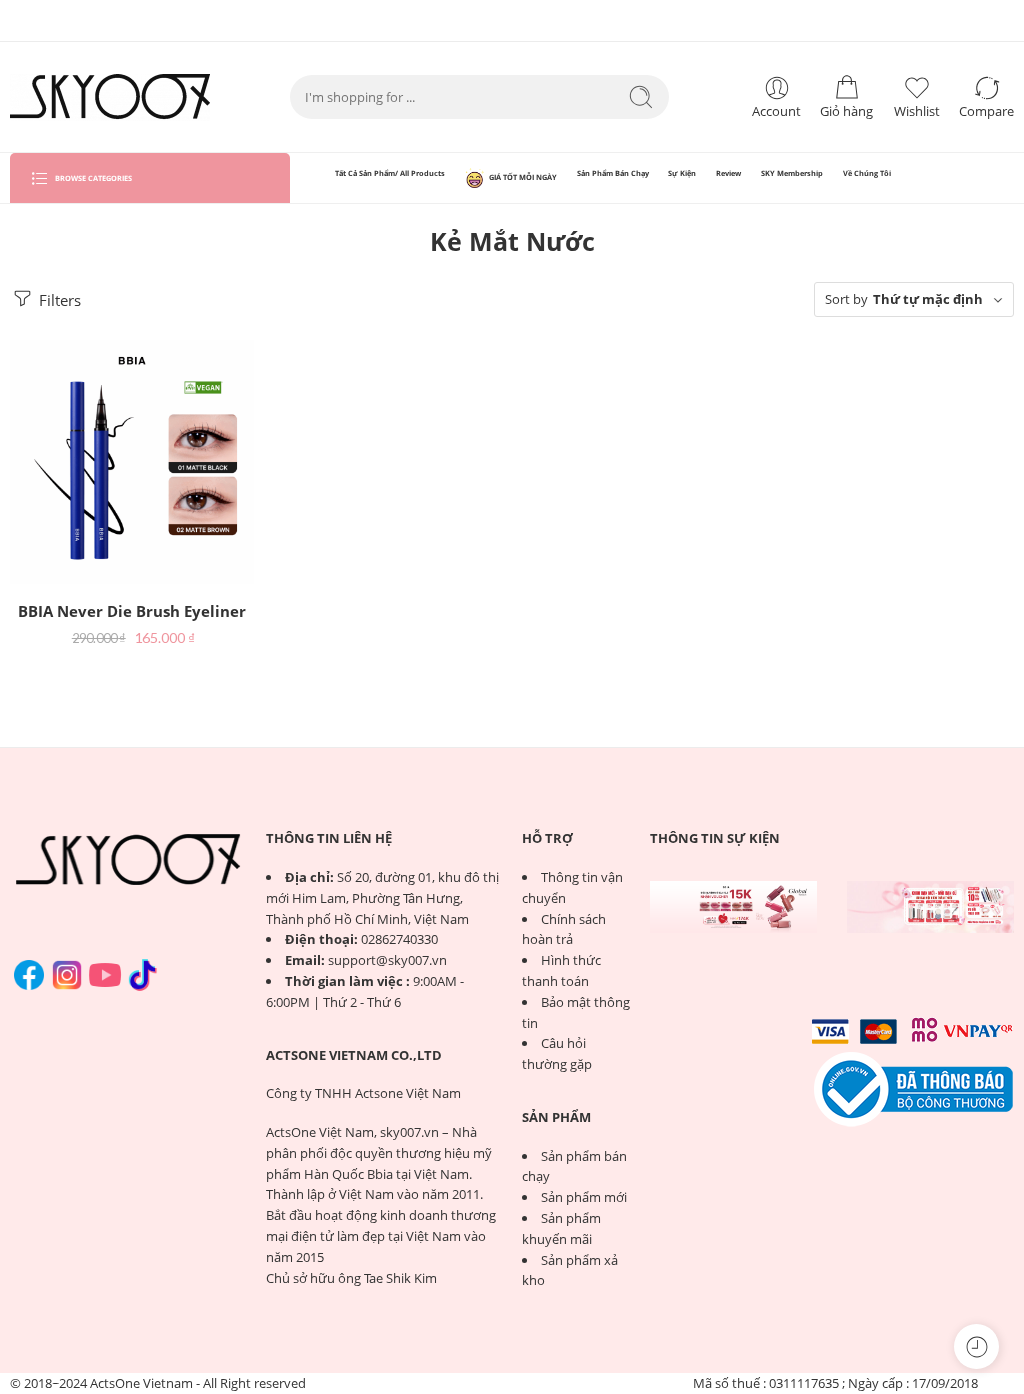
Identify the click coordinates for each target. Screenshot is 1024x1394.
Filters (58, 300)
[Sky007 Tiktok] (143, 975)
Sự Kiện (682, 173)
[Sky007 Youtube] (105, 975)
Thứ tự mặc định (928, 299)
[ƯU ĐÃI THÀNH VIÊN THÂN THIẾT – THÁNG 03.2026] (930, 907)
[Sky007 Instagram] (67, 975)
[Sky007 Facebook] (29, 975)
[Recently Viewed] (976, 1346)
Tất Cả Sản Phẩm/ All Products (390, 173)
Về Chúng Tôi (867, 173)
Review (728, 173)
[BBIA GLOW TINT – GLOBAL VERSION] (733, 907)
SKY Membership (792, 173)
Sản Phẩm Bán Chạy (613, 173)
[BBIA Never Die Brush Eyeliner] (132, 462)
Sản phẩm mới (584, 1197)
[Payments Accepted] (914, 1088)
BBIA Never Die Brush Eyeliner (132, 611)
